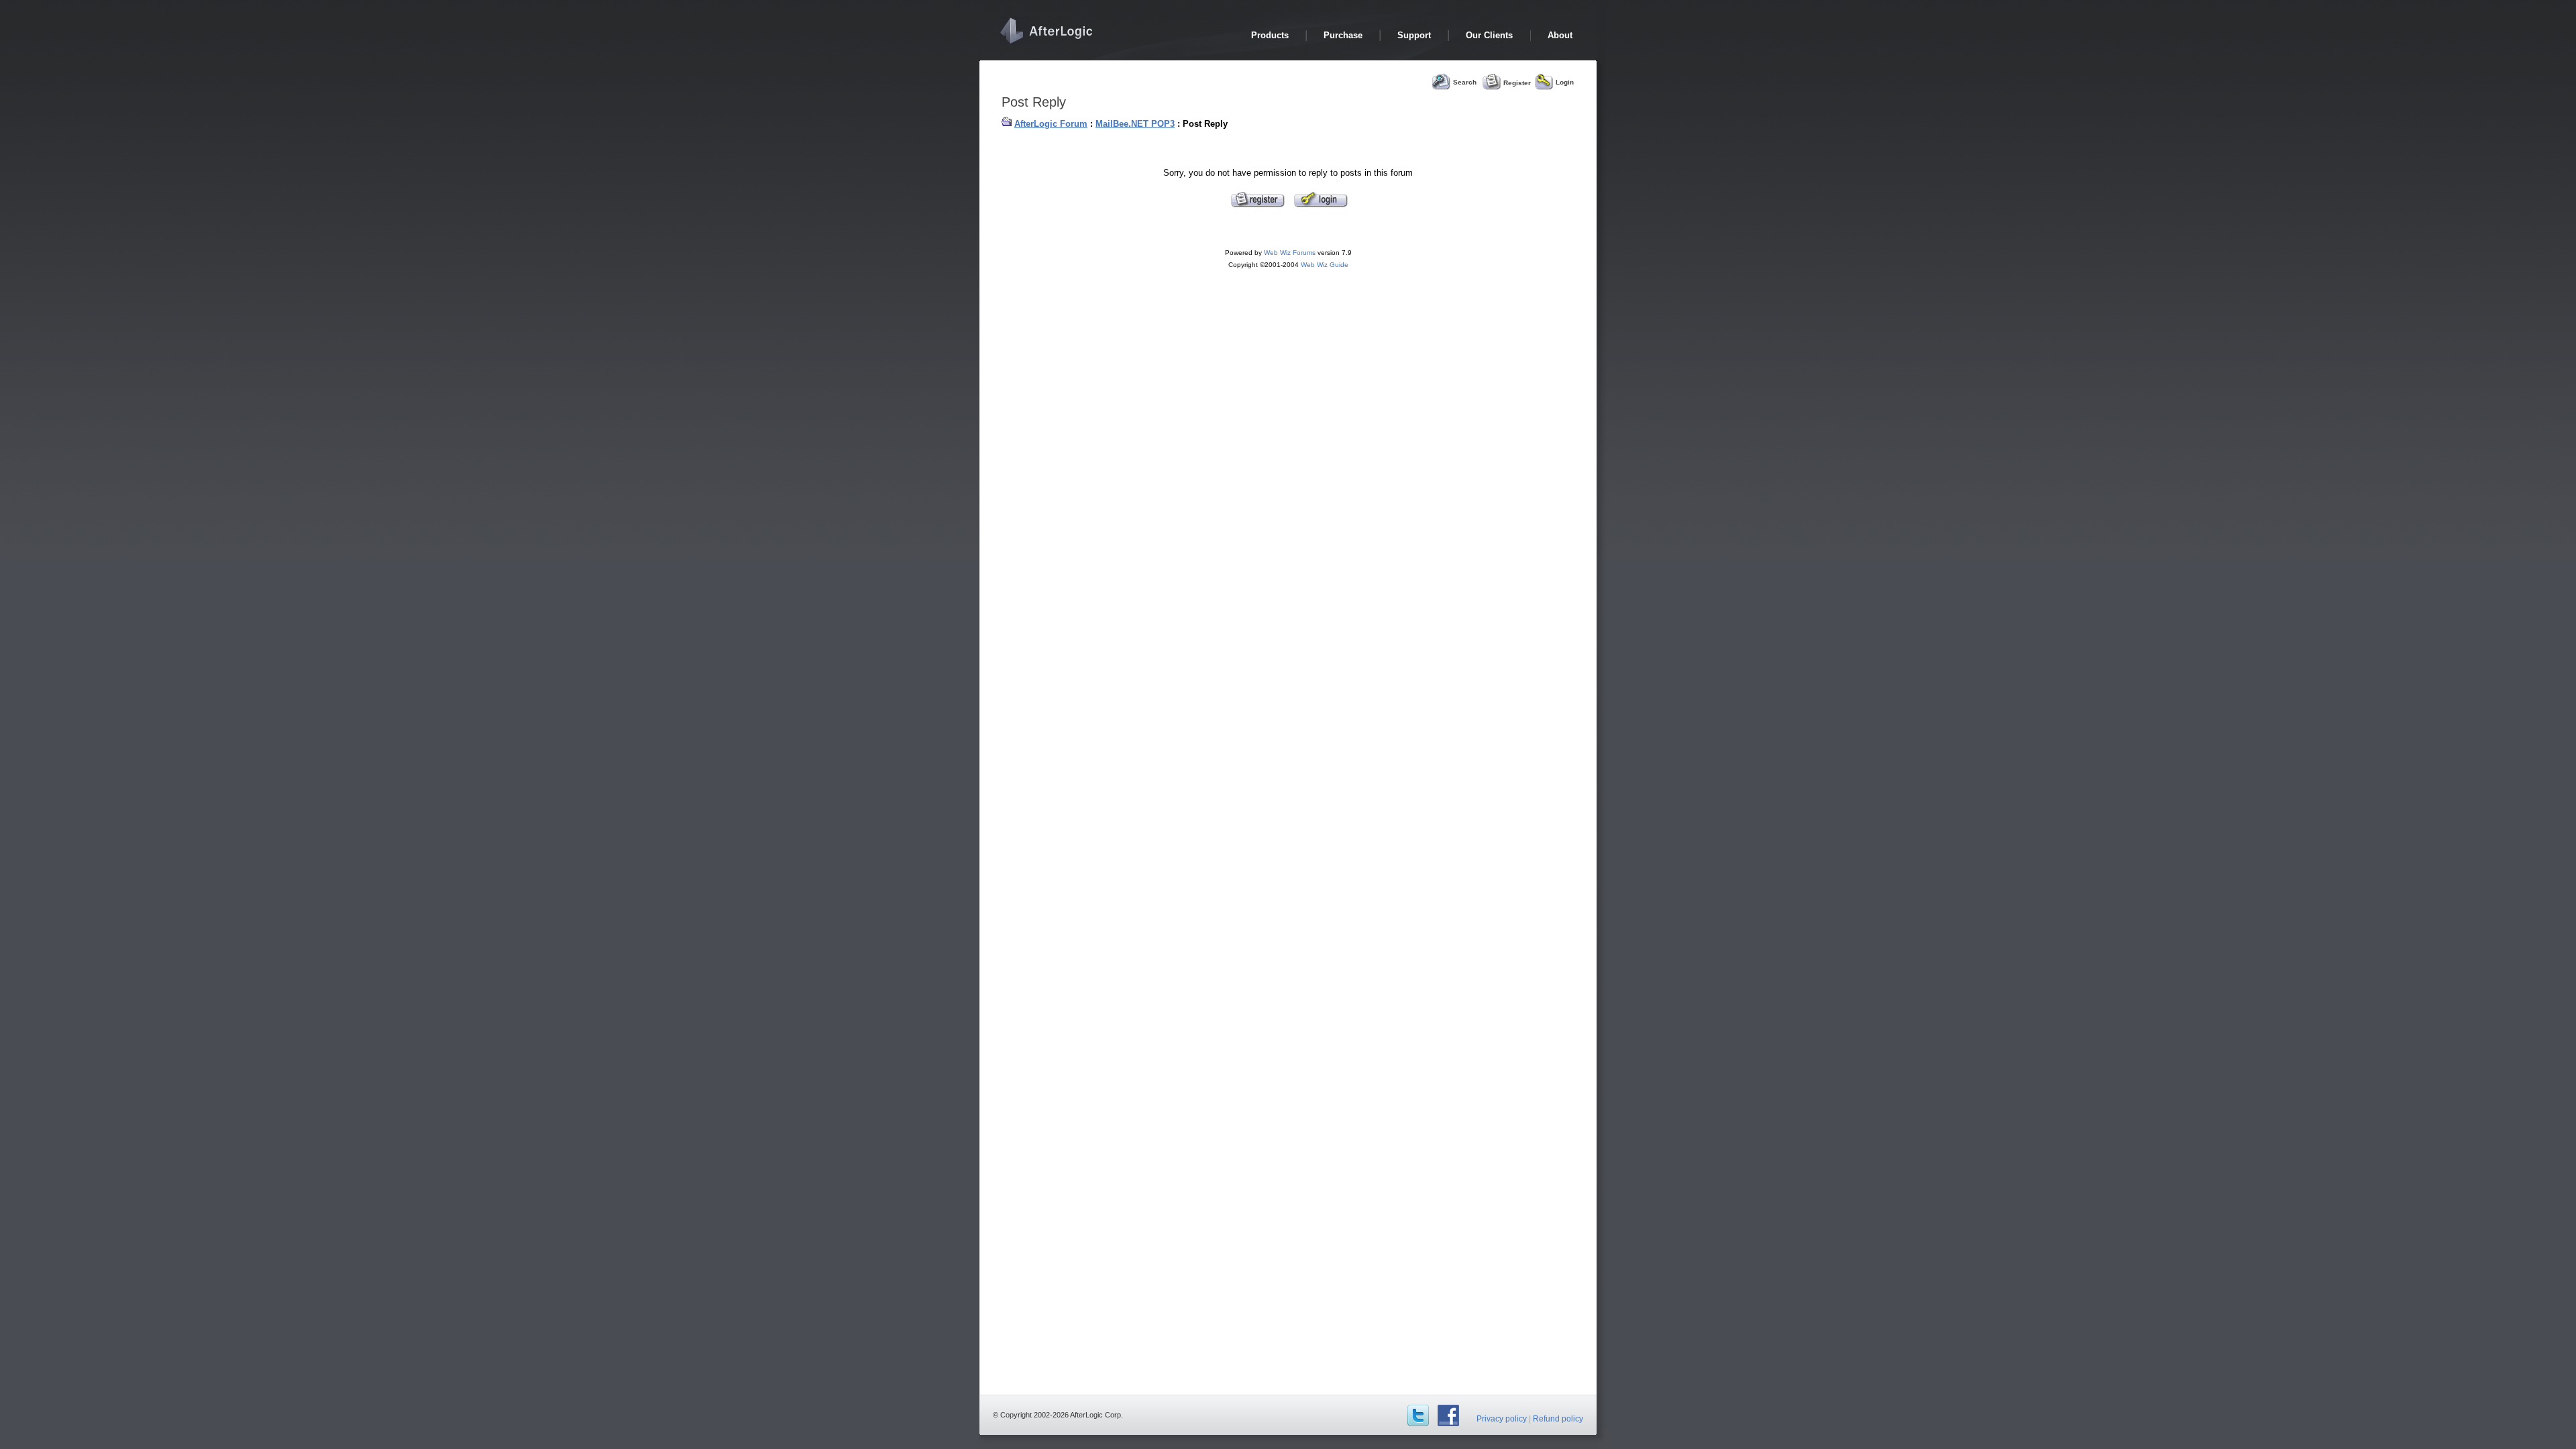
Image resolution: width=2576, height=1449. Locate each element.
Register (1517, 82)
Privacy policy (1502, 1419)
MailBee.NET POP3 (1135, 124)
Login (1565, 82)
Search (1465, 82)
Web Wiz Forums (1290, 253)
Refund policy (1558, 1419)
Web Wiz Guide (1325, 265)
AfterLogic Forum (1051, 124)
